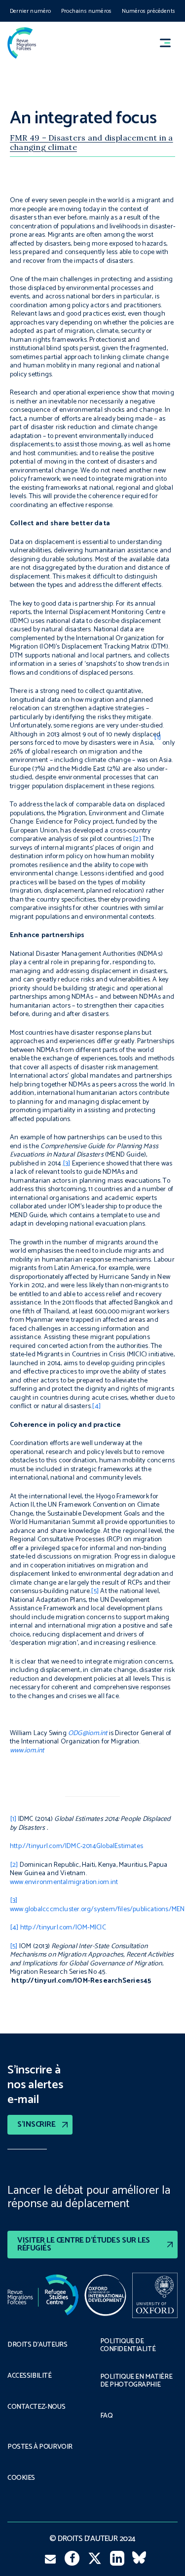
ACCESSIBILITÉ (30, 2376)
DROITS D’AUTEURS (37, 2345)
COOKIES (21, 2478)
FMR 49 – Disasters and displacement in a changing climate (92, 142)
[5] (95, 1591)
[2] (137, 839)
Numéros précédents (148, 11)
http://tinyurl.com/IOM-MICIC (63, 1928)
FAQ (107, 2416)
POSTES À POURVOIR (40, 2447)
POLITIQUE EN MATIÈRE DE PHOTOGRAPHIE (136, 2381)
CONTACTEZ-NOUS (36, 2407)
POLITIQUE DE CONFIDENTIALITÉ (128, 2346)
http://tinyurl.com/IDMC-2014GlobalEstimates (76, 1846)
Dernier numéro (31, 11)
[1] (13, 1819)
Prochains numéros (86, 11)
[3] (67, 1164)
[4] (96, 1406)
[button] (170, 43)
